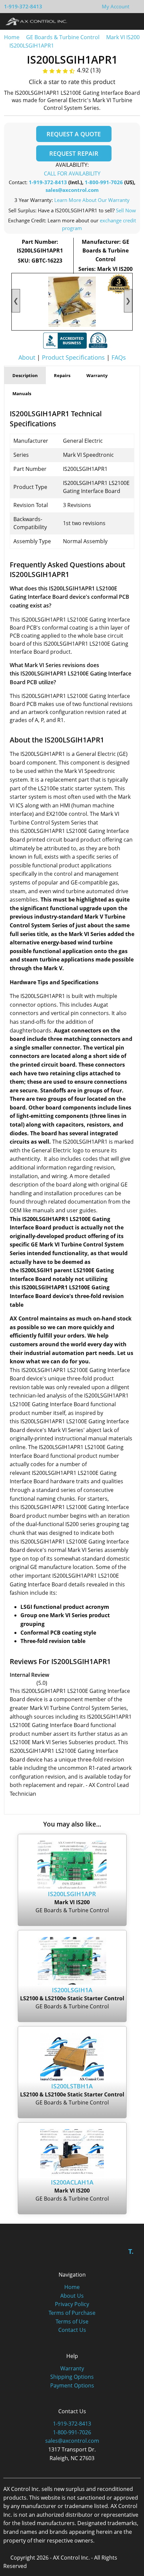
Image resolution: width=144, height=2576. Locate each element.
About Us (72, 2296)
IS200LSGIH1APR (72, 1894)
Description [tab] (25, 375)
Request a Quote (74, 134)
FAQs (119, 357)
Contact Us (72, 2330)
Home (12, 37)
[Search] (120, 21)
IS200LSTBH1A (72, 2086)
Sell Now (126, 210)
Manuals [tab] (22, 393)
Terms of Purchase (72, 2313)
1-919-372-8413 (23, 6)
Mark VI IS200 (123, 37)
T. (131, 2251)
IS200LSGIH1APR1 (32, 46)
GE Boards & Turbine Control (63, 37)
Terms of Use (72, 2321)
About (27, 357)
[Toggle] (132, 21)
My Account (116, 6)
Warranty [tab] (97, 375)
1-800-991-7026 (104, 182)
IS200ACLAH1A (72, 2182)
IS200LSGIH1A (72, 1990)
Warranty (72, 2368)
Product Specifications (73, 357)
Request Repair (74, 153)
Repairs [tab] (62, 375)
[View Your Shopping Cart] (135, 6)
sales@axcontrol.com (72, 190)
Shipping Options (72, 2377)
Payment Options (72, 2385)
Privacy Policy (72, 2304)
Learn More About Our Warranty (92, 200)
